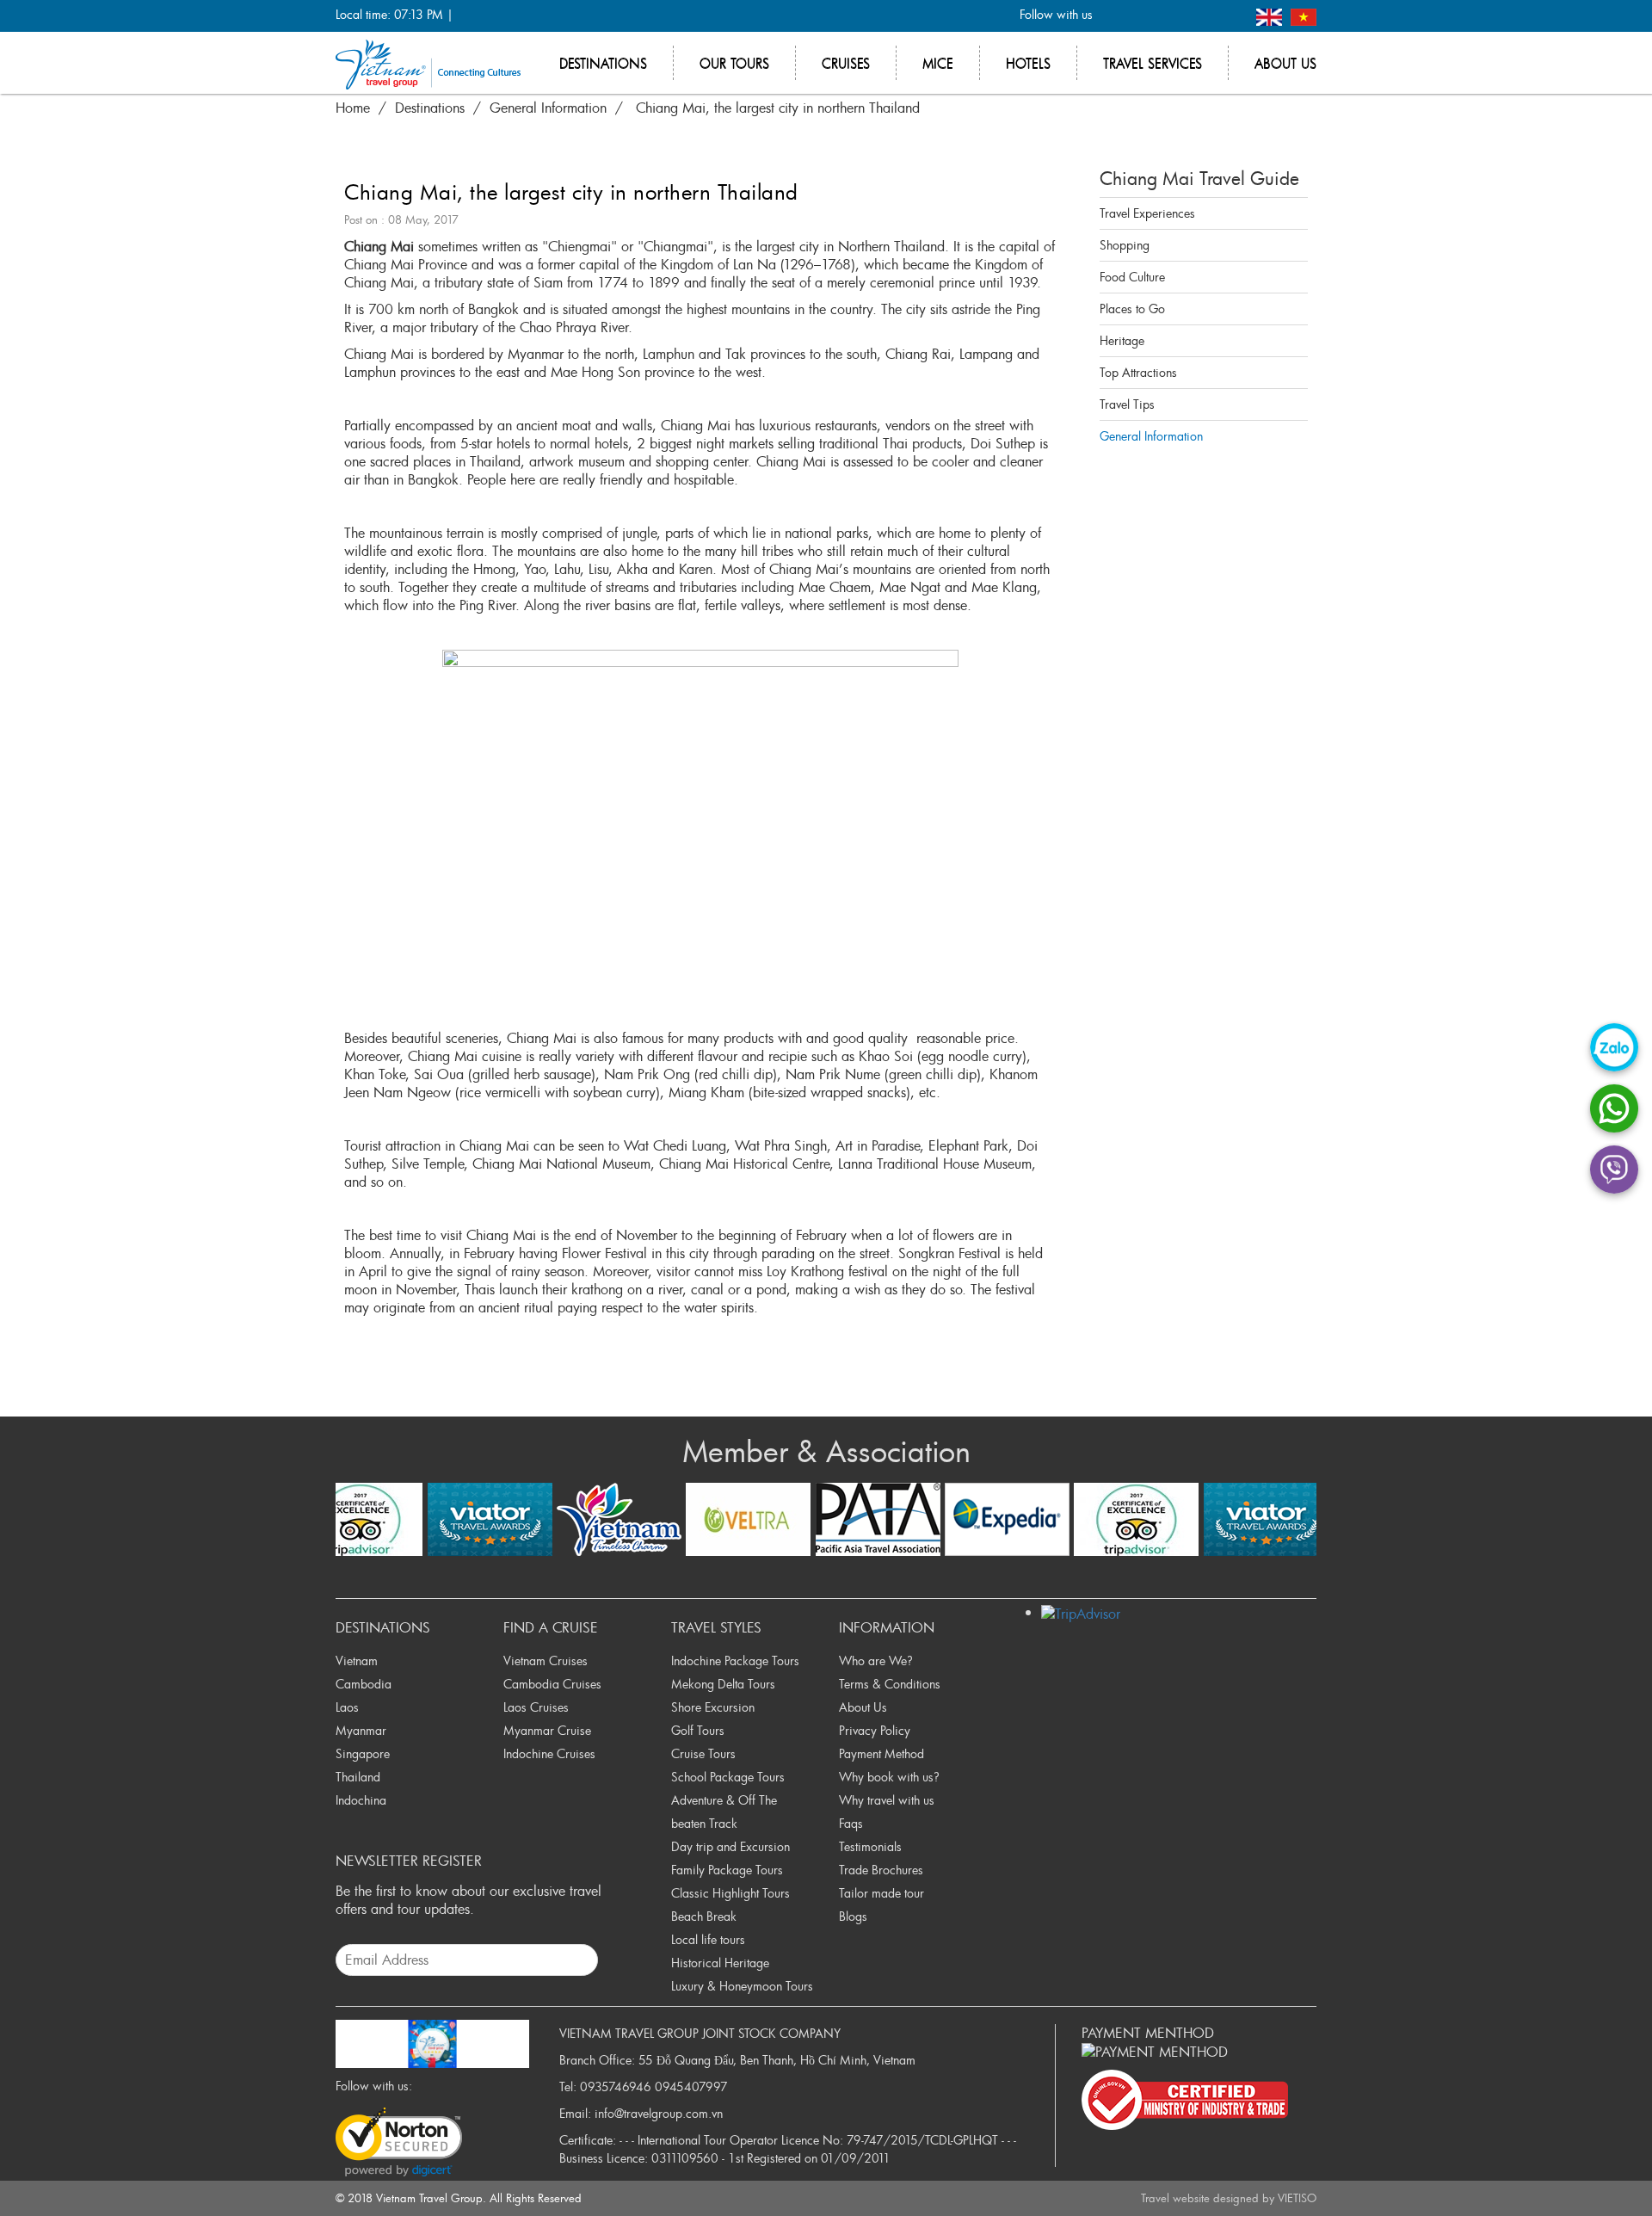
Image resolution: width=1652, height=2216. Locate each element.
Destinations (603, 63)
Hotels (1028, 63)
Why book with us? (889, 1777)
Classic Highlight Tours (730, 1893)
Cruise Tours (703, 1753)
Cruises (846, 63)
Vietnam (357, 1660)
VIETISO (1297, 2198)
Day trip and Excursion (730, 1846)
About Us (863, 1707)
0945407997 (691, 2086)
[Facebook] (1116, 16)
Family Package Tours (727, 1870)
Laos (347, 1707)
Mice (938, 63)
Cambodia (364, 1684)
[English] (1271, 15)
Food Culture (1132, 277)
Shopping (1125, 245)
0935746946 (616, 2086)
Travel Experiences (1147, 213)
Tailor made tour (881, 1893)
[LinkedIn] (1201, 16)
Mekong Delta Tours (723, 1684)
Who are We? (876, 1660)
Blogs (853, 1916)
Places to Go (1132, 309)
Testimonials (870, 1846)
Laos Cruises (536, 1707)
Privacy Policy (875, 1730)
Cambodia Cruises (552, 1684)
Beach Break (704, 1916)
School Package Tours (728, 1777)
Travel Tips (1127, 404)
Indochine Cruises (549, 1753)
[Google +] (1172, 16)
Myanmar (361, 1730)
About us (1285, 63)
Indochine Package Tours (735, 1660)
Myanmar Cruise (547, 1730)
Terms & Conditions (890, 1684)
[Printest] (1229, 16)
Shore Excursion (713, 1707)
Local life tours (708, 1939)
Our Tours (734, 63)
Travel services (1153, 63)
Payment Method (881, 1753)
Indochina (361, 1800)
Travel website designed (1200, 2198)
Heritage (1122, 340)
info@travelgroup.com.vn (659, 2113)
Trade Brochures (881, 1870)
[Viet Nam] (1304, 15)
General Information (1151, 436)
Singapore (363, 1753)
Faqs (851, 1823)
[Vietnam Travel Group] (428, 63)
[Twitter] (1144, 16)
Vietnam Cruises (546, 1660)
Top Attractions (1138, 372)
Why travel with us (887, 1800)
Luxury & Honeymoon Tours (742, 1986)
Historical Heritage (720, 1963)
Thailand (358, 1777)
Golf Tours (698, 1730)
